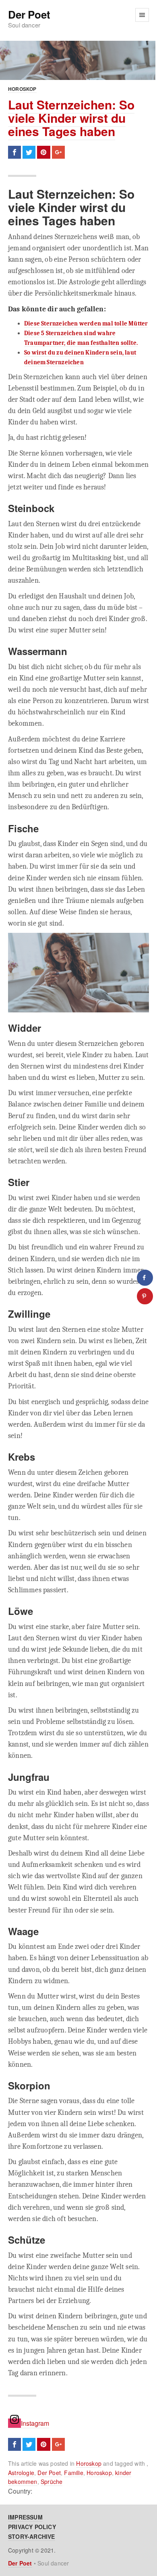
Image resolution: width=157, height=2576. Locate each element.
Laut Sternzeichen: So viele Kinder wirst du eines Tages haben (71, 118)
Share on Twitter (29, 152)
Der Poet (29, 15)
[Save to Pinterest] (145, 1296)
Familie (73, 2473)
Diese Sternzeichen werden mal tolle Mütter (86, 323)
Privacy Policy (32, 2527)
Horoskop (22, 89)
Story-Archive (32, 2536)
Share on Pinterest (43, 152)
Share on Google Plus (58, 152)
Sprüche (52, 2482)
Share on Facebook (14, 152)
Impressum (25, 2517)
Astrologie (21, 2473)
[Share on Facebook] (145, 1278)
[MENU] (142, 15)
